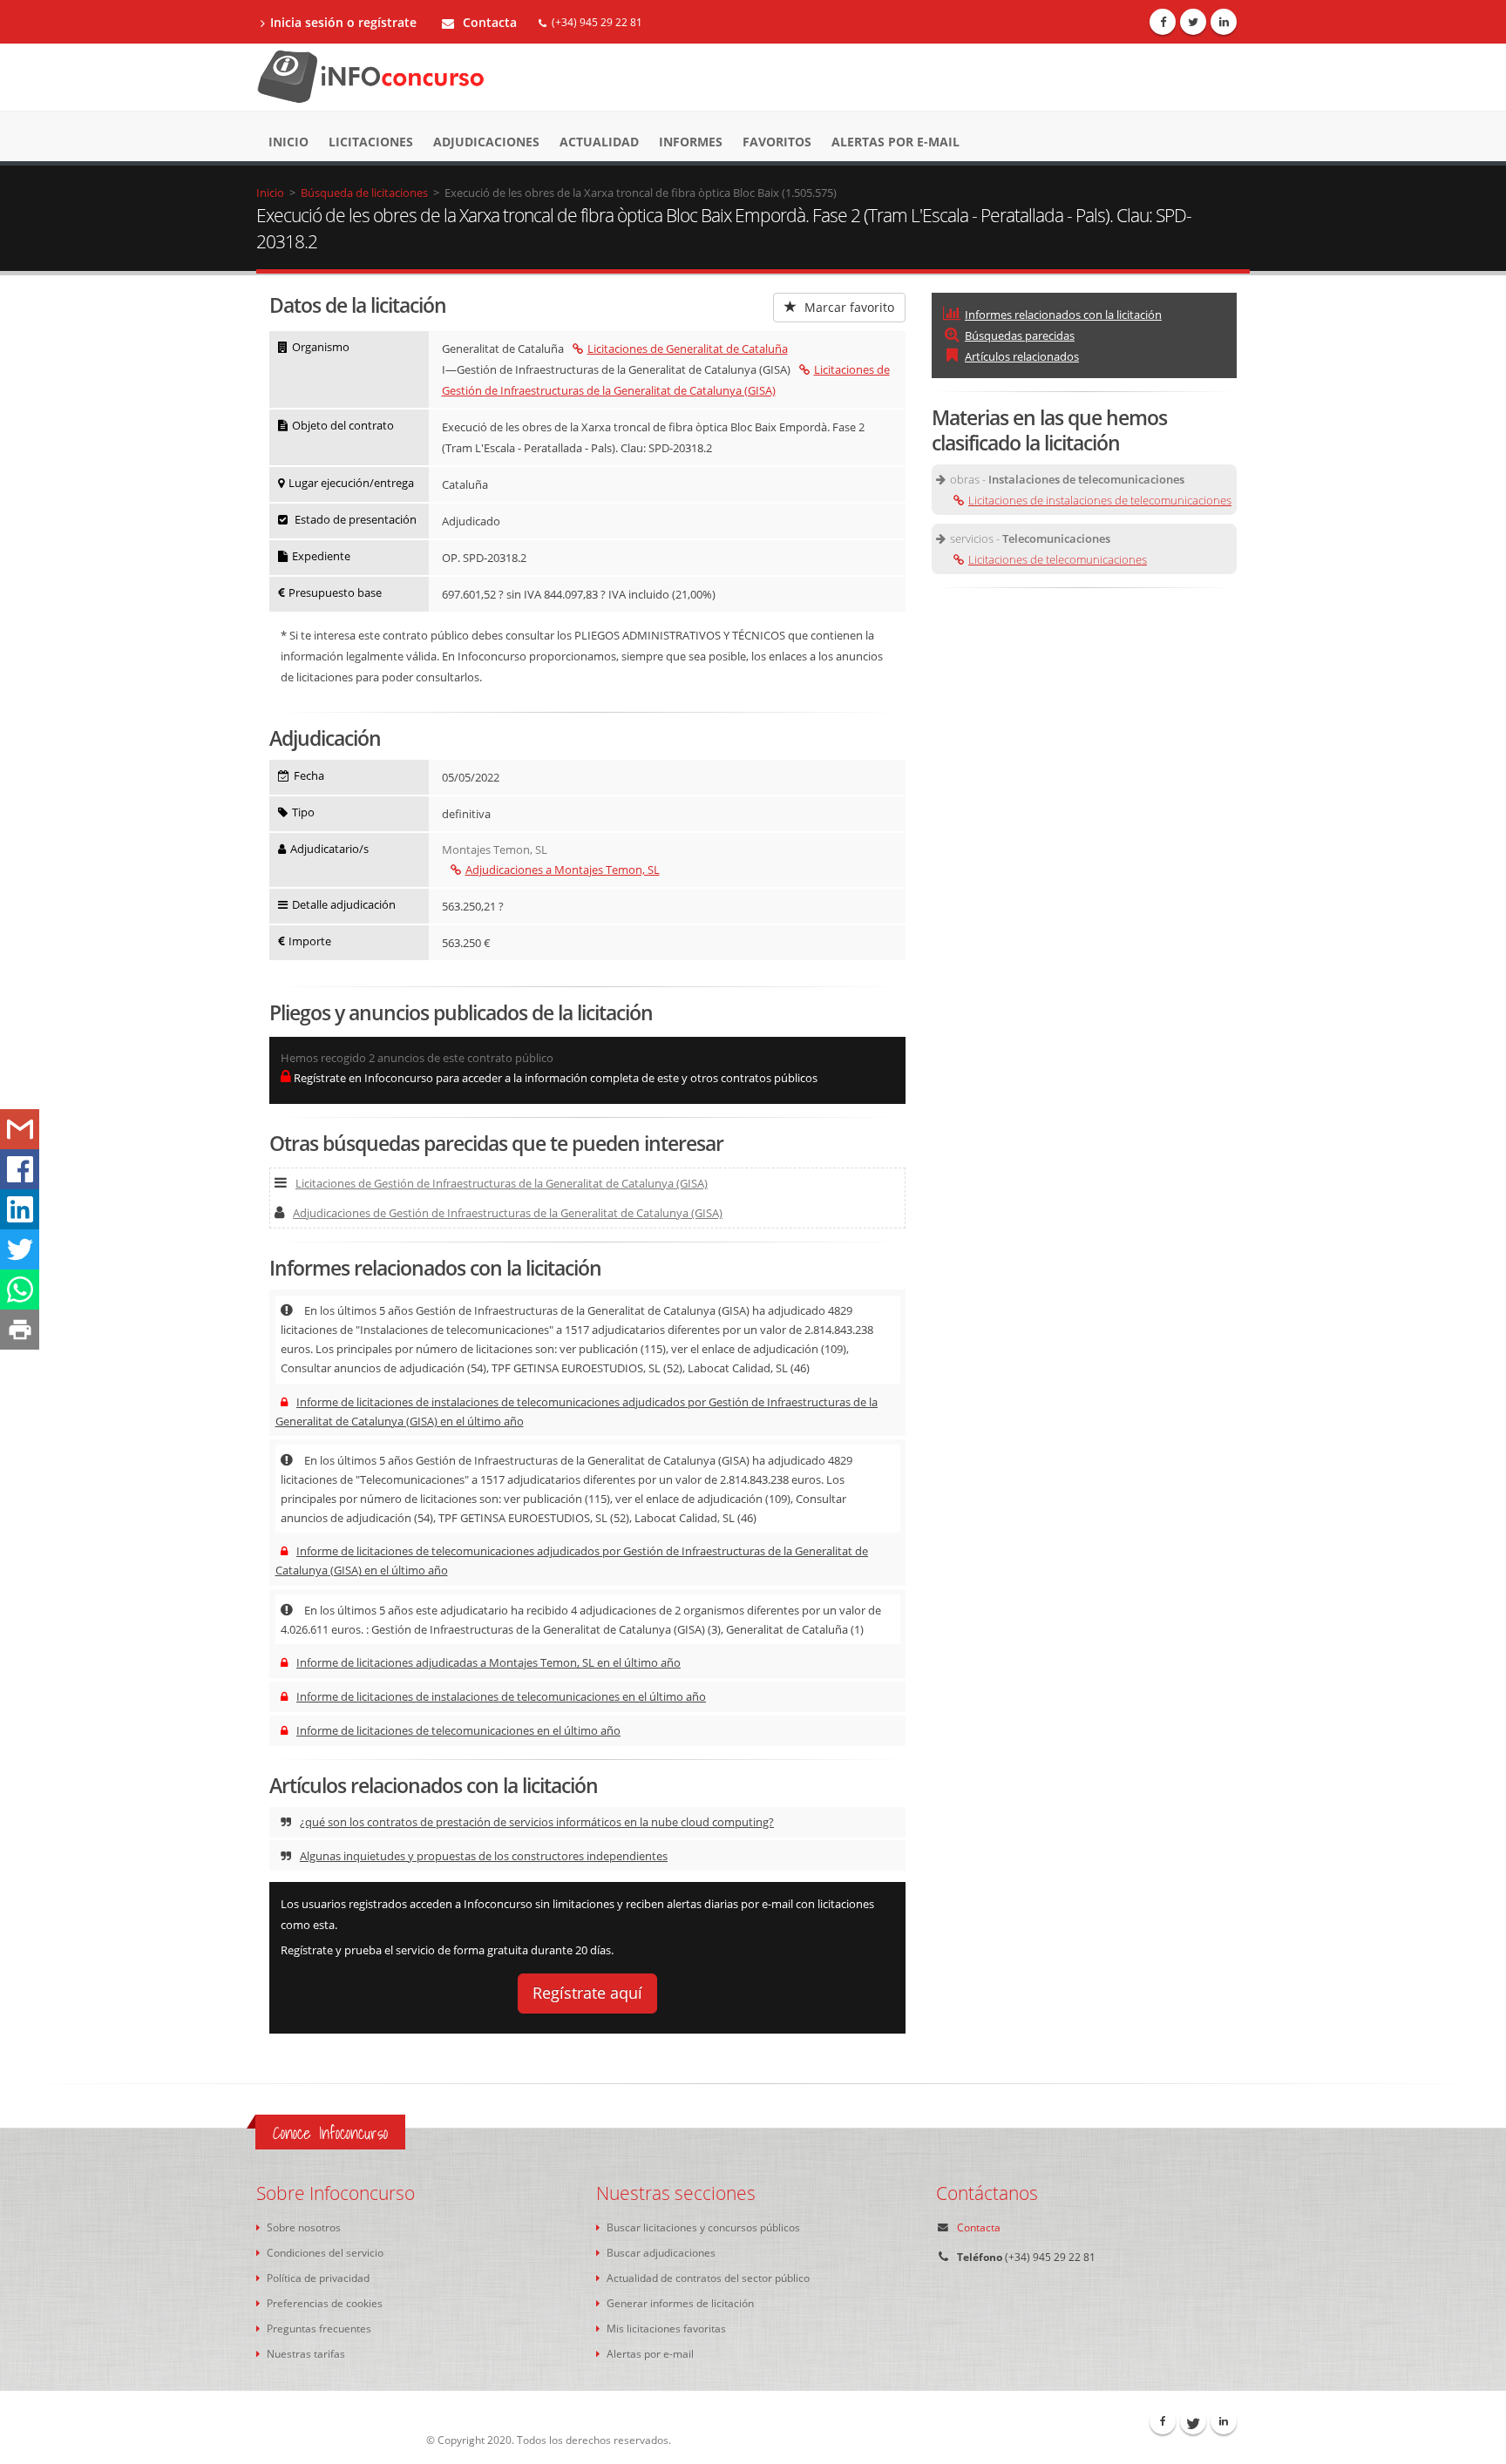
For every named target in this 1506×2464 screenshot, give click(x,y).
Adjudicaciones (486, 142)
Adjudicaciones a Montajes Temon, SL (563, 870)
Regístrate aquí (587, 1993)
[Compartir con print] (20, 1330)
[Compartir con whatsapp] (20, 1290)
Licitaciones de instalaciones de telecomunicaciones (1100, 500)
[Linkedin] (1224, 22)
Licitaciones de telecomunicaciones (1058, 559)
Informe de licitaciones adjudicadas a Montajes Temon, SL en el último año (488, 1662)
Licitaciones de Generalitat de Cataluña (688, 349)
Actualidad (599, 142)
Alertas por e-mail (895, 142)
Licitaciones (371, 142)
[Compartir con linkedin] (20, 1209)
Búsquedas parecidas (1020, 335)
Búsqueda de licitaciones (364, 193)
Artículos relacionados (1022, 356)
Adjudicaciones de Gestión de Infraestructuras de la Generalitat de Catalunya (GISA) (508, 1213)
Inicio (288, 142)
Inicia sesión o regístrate (343, 22)
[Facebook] (1163, 22)
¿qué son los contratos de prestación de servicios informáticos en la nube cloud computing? (537, 1822)
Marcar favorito (848, 307)
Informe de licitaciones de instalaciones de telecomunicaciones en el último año (501, 1696)
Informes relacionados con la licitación (1063, 315)
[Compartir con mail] (20, 1129)
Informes (691, 142)
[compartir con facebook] (20, 1169)
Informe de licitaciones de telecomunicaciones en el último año (458, 1730)
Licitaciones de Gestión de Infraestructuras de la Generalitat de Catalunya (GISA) (502, 1183)
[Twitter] (1193, 22)
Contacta (488, 22)
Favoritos (777, 142)
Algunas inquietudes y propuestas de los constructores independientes (484, 1856)
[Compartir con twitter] (20, 1249)
